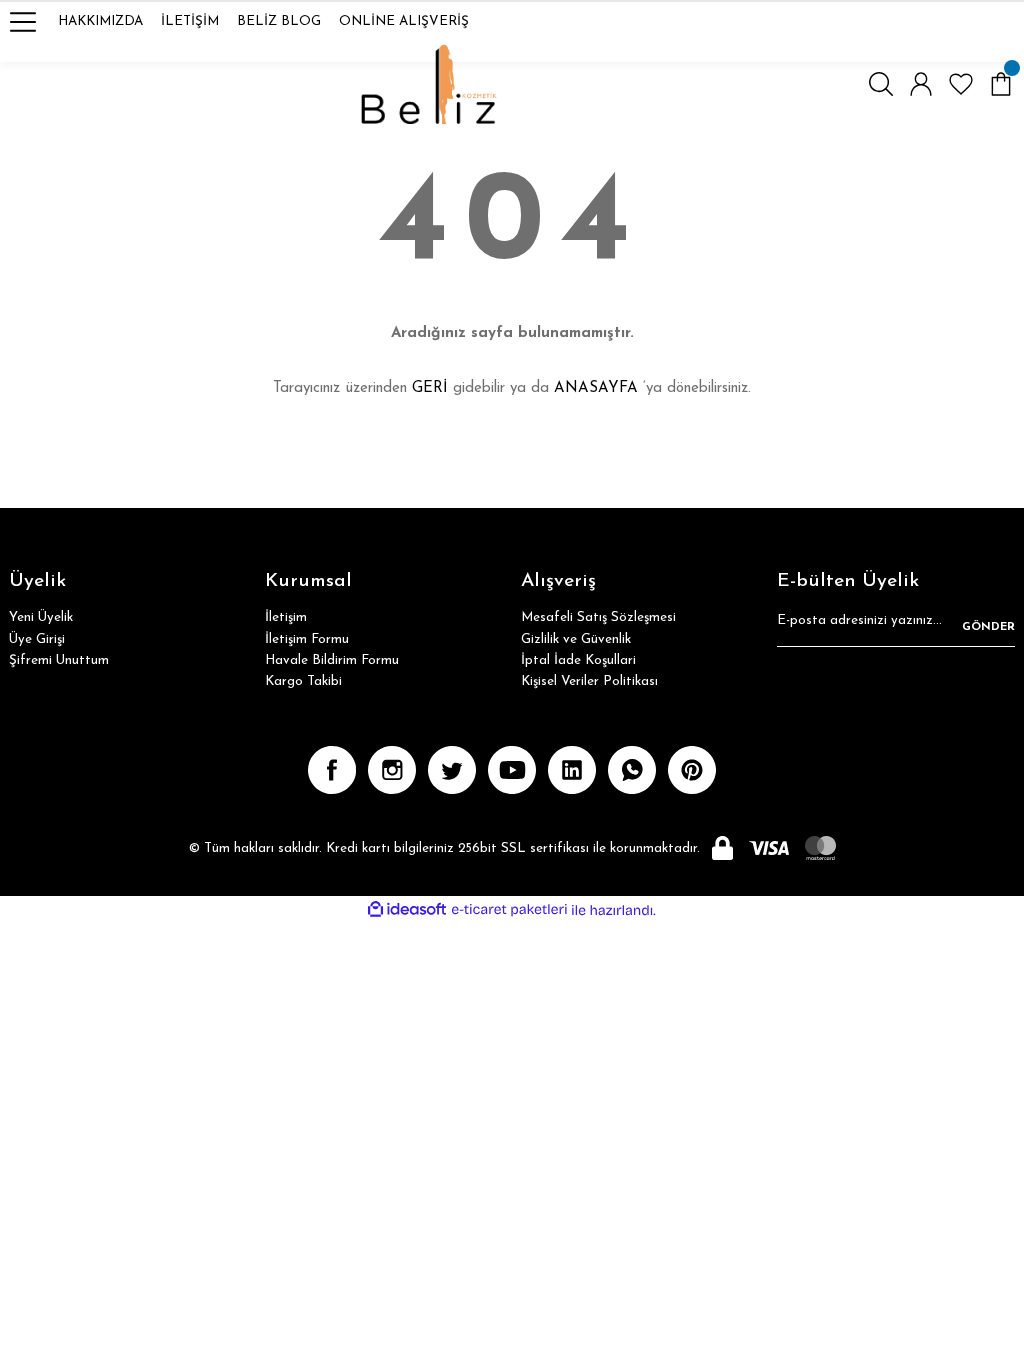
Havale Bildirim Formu (332, 660)
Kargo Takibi (303, 681)
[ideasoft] (407, 910)
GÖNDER (988, 627)
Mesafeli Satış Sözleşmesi (598, 617)
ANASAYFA (596, 388)
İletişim (286, 617)
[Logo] (429, 84)
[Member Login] (921, 84)
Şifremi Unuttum (59, 660)
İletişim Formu (307, 639)
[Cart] (1001, 84)
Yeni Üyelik (41, 617)
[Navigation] (23, 22)
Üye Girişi (37, 639)
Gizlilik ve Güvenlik (576, 639)
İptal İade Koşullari (578, 660)
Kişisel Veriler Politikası (589, 681)
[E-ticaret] (509, 910)
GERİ (430, 388)
